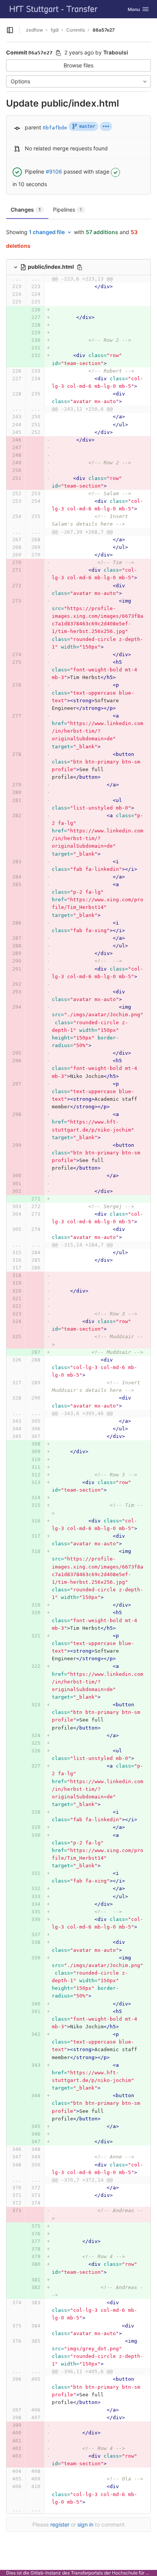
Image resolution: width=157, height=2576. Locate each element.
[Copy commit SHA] (58, 53)
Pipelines (67, 210)
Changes (26, 210)
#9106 (54, 171)
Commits (76, 30)
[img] (106, 126)
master (87, 126)
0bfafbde (55, 128)
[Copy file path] (80, 267)
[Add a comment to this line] (6, 287)
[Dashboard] (54, 9)
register (60, 2524)
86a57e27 (104, 30)
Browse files (78, 65)
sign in (85, 2524)
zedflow (34, 30)
